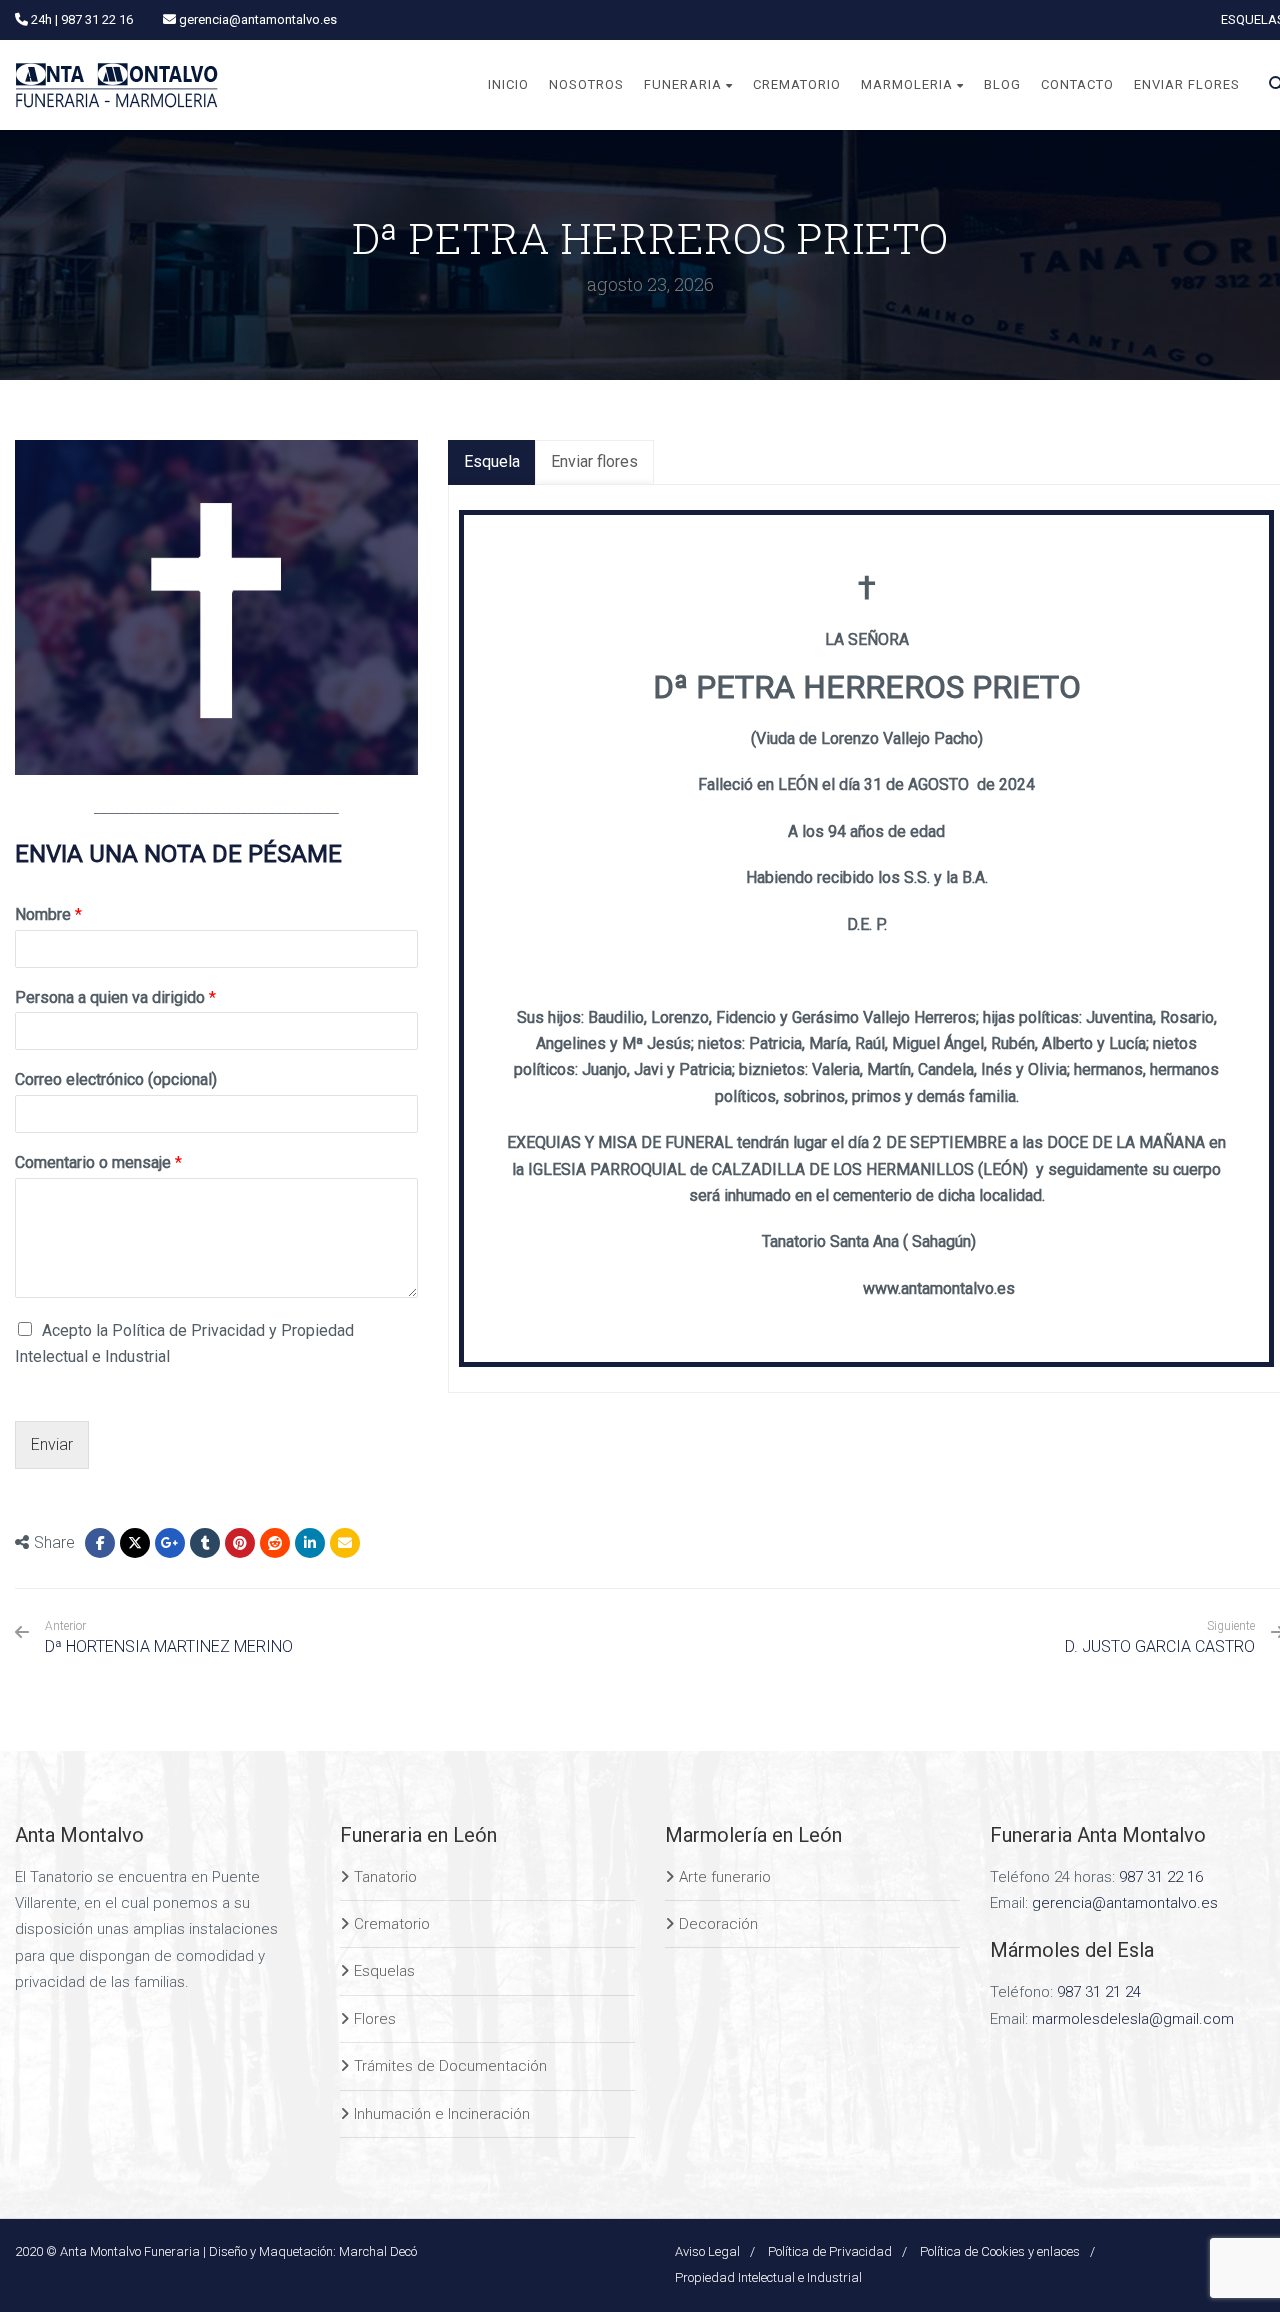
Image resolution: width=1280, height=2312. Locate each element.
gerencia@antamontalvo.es (1125, 1903)
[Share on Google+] (170, 1543)
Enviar (52, 1444)
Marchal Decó (378, 2251)
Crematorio (392, 1924)
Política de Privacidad (830, 2251)
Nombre (48, 914)
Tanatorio (385, 1877)
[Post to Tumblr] (205, 1543)
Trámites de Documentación (450, 2066)
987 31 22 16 (1161, 1877)
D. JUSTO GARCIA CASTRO (1160, 1646)
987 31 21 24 (1099, 1992)
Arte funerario (725, 1877)
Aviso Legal (707, 2251)
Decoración (718, 1924)
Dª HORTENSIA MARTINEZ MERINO (169, 1637)
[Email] (345, 1543)
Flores (375, 2019)
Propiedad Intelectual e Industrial (768, 2277)
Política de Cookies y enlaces (1000, 2251)
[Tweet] (135, 1543)
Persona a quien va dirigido (115, 997)
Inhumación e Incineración (442, 2114)
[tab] (492, 462)
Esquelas (384, 1971)
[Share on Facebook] (100, 1543)
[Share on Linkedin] (275, 1543)
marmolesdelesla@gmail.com (1133, 2019)
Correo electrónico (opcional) (116, 1079)
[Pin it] (240, 1543)
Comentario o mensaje (98, 1162)
